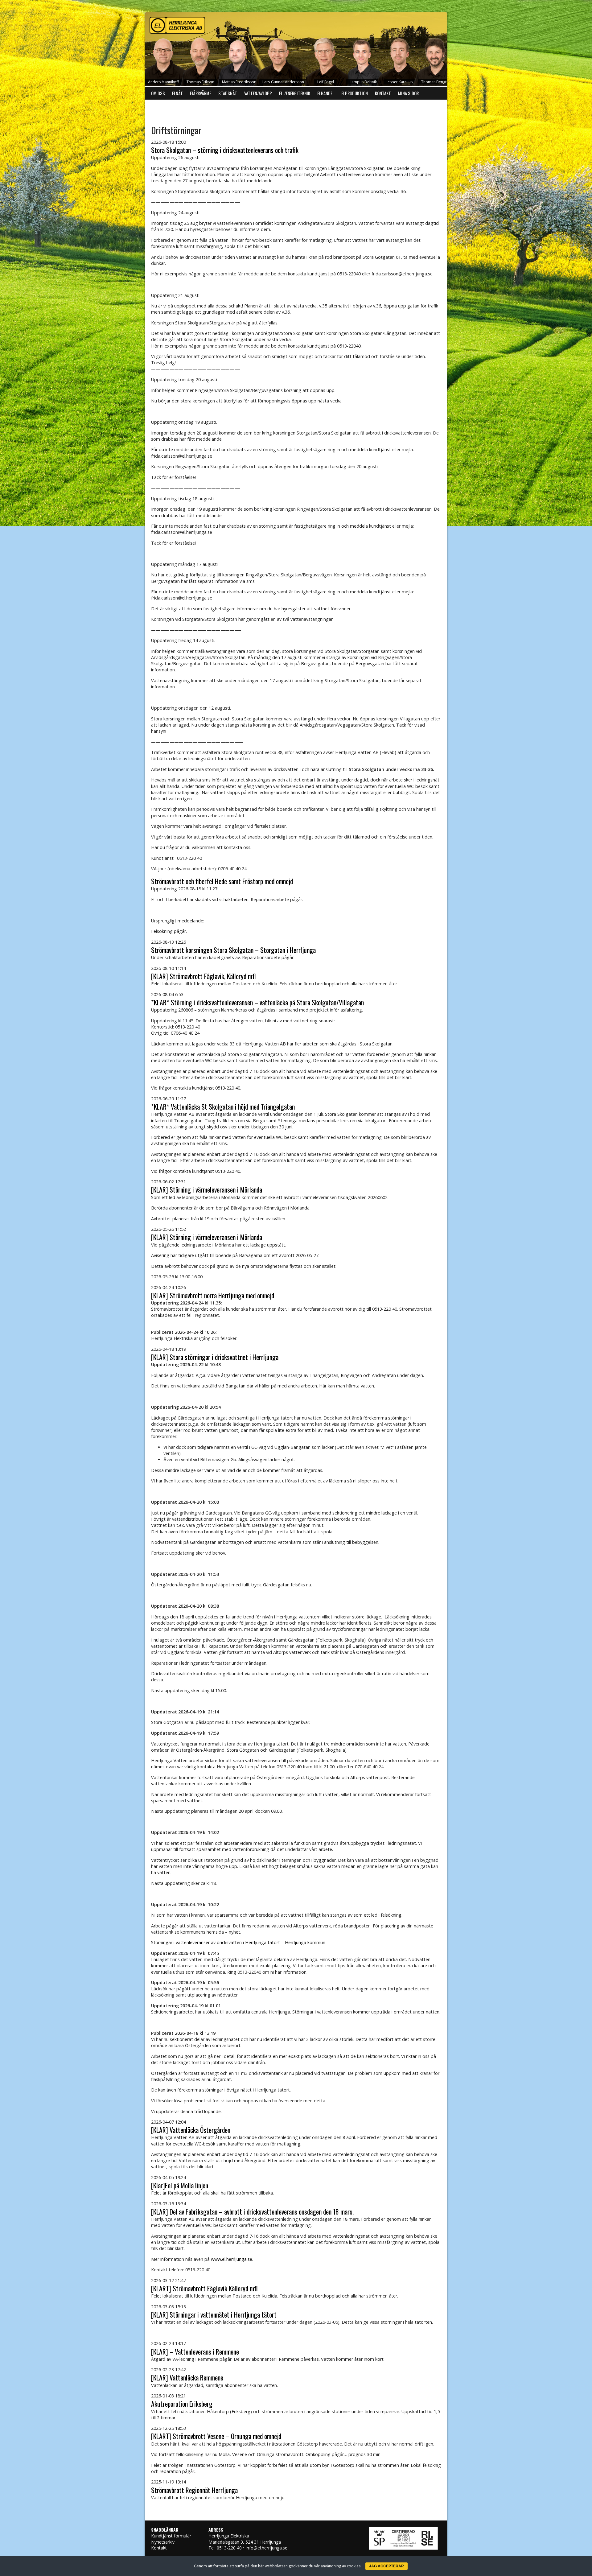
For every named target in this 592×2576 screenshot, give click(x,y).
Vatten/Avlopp (258, 93)
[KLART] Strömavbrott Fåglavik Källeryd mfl (204, 2288)
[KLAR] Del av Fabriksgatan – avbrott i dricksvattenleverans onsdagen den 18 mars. (252, 2211)
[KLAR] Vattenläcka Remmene (187, 2377)
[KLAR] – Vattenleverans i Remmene (195, 2351)
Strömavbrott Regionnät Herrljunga (194, 2490)
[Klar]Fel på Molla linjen (180, 2185)
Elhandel (326, 93)
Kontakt (383, 93)
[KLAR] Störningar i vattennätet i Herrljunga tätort (214, 2314)
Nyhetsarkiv (163, 2542)
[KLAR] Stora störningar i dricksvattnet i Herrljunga (215, 1357)
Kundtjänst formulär (171, 2536)
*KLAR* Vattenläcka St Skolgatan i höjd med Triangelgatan (223, 1107)
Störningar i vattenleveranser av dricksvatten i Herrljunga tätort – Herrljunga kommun (238, 1942)
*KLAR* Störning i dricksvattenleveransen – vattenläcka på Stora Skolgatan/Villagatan (257, 1002)
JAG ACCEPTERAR (386, 2566)
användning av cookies (341, 2566)
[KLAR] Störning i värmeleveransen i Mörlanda (207, 1189)
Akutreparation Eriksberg (182, 2404)
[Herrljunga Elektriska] (296, 24)
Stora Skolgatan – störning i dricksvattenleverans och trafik (225, 150)
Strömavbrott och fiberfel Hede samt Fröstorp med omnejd (222, 881)
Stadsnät (228, 93)
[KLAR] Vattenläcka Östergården (191, 2130)
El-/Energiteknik (295, 93)
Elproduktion (355, 93)
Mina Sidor (408, 93)
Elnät (177, 93)
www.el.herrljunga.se (232, 2259)
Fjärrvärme (201, 93)
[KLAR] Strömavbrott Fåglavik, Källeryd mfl (203, 976)
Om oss (158, 93)
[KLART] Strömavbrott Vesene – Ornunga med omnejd (216, 2436)
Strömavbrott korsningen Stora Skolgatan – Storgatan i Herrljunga (233, 950)
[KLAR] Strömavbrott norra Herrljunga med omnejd (213, 1295)
